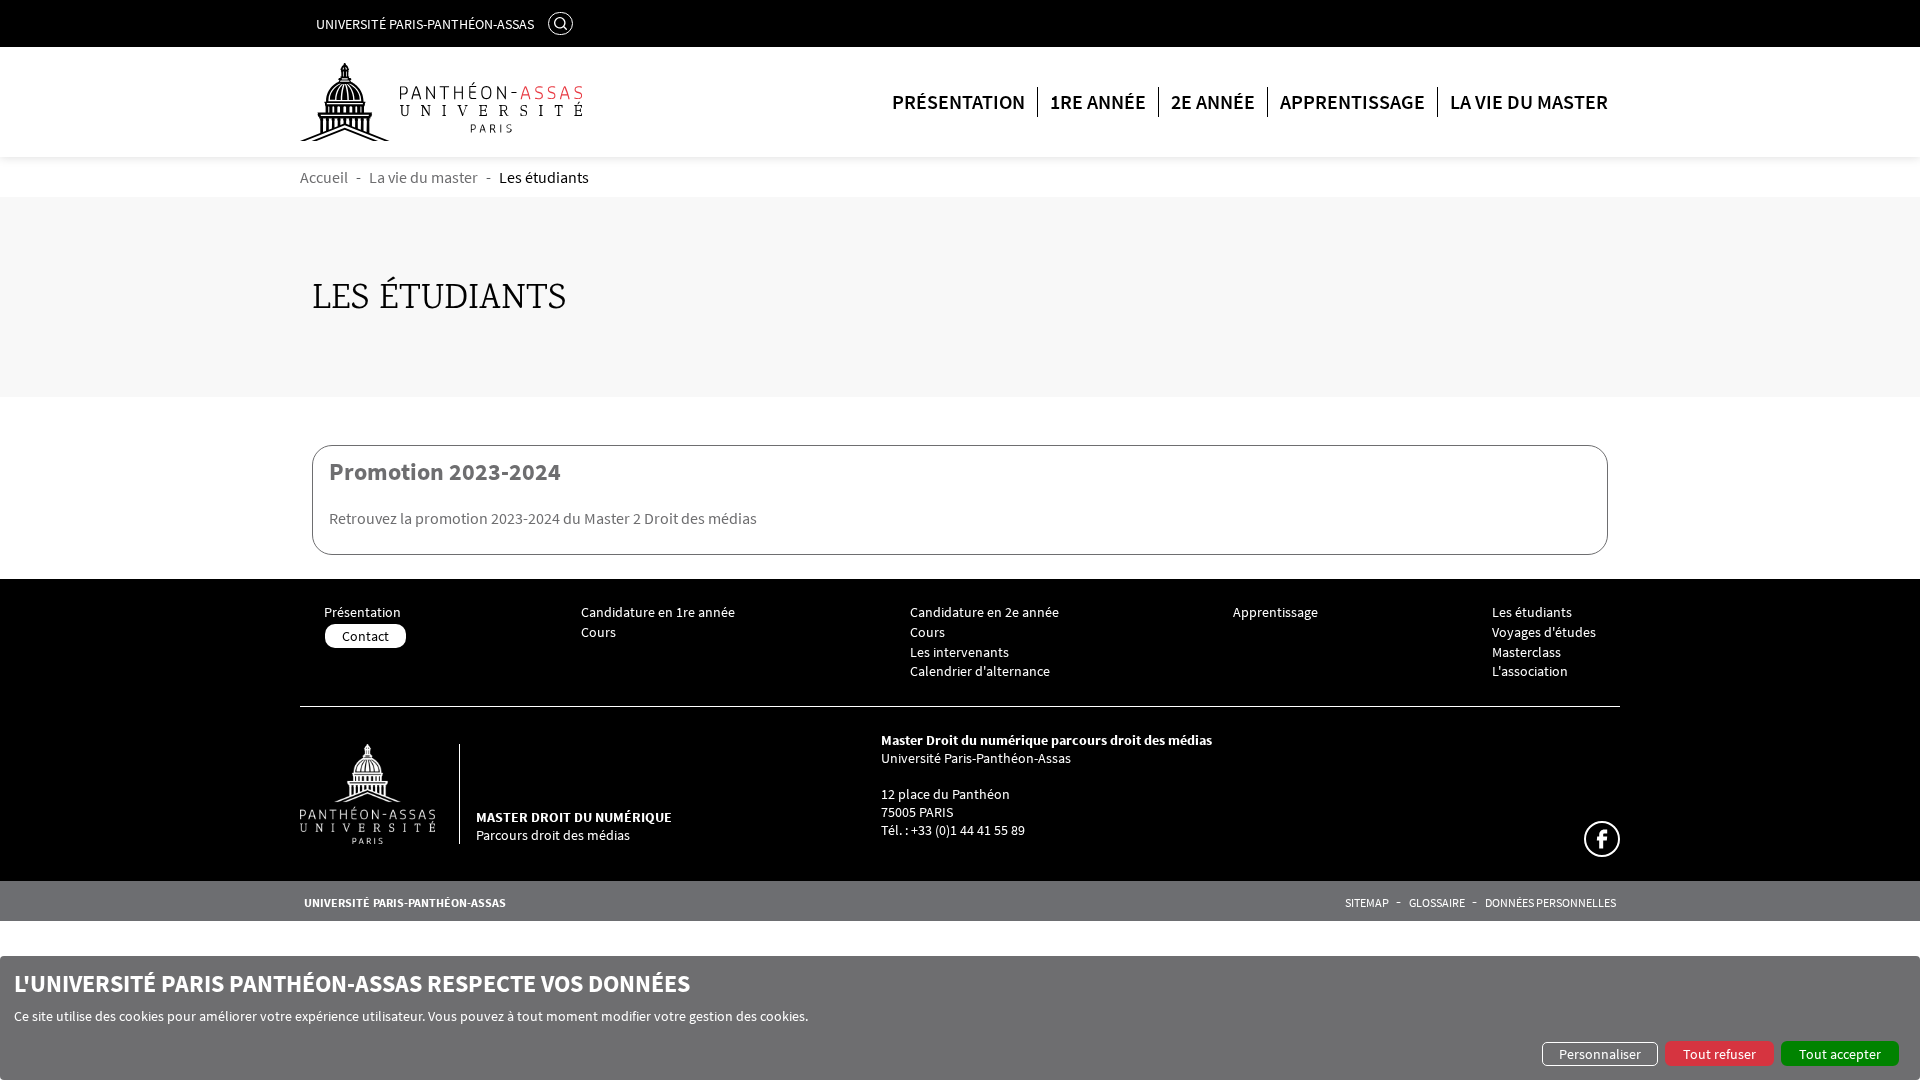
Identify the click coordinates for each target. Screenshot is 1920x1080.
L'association (1530, 671)
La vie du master (1529, 101)
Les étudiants (1532, 612)
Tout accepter (1840, 1054)
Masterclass (1526, 652)
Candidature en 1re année (658, 612)
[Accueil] (388, 794)
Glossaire (1437, 903)
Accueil (324, 177)
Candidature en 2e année (984, 612)
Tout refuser (1719, 1054)
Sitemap (1367, 903)
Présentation (958, 101)
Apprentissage (1352, 101)
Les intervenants (959, 652)
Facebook (1602, 839)
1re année (1098, 101)
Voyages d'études (1544, 632)
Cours (598, 632)
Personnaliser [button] (1600, 1054)
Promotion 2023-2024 (445, 471)
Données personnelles (1550, 903)
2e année (1213, 101)
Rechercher (563, 23)
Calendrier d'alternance (980, 671)
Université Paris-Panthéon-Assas (425, 24)
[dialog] (960, 1018)
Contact (365, 636)
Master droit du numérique (574, 817)
